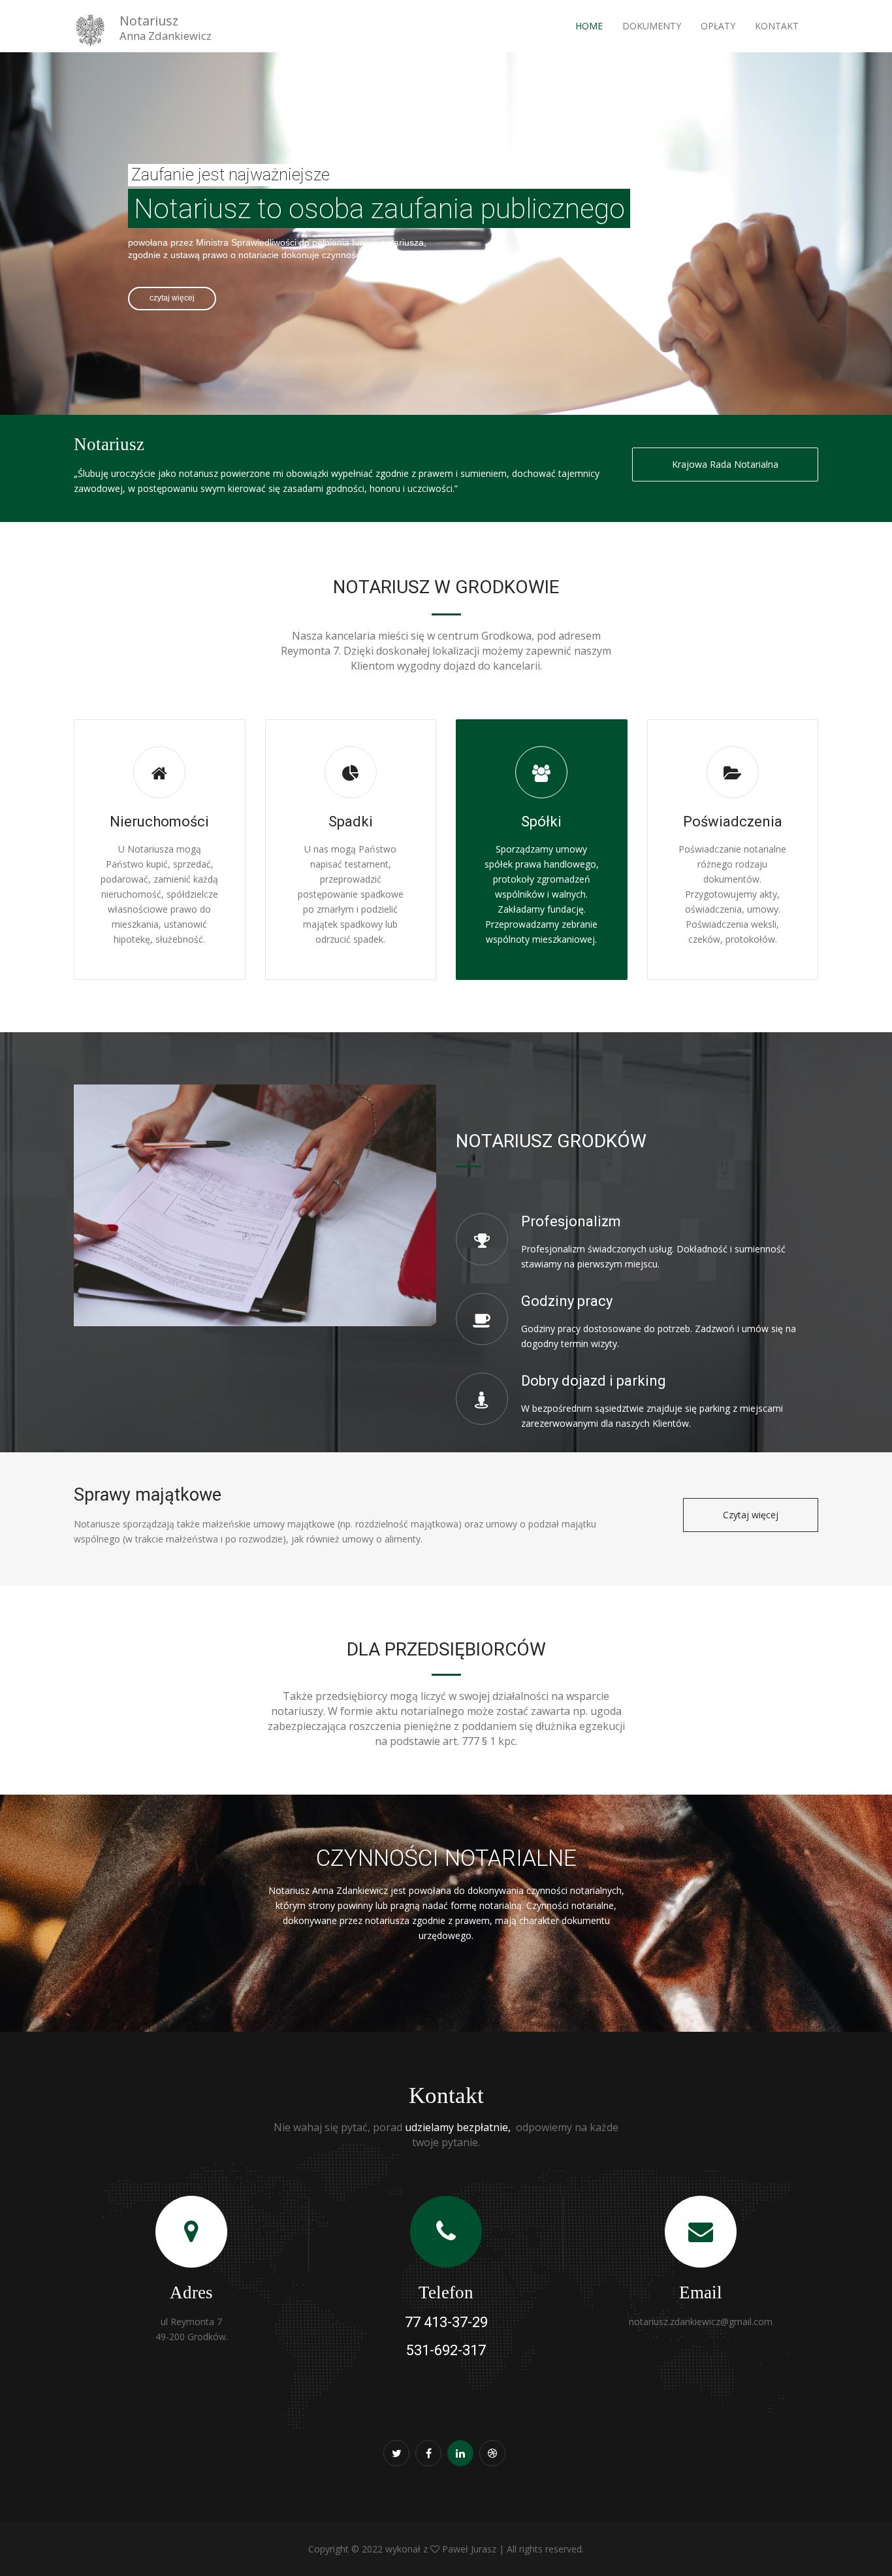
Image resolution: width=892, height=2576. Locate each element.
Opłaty (718, 26)
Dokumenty (652, 26)
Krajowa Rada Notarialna (725, 464)
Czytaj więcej (751, 1515)
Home (589, 26)
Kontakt (777, 26)
